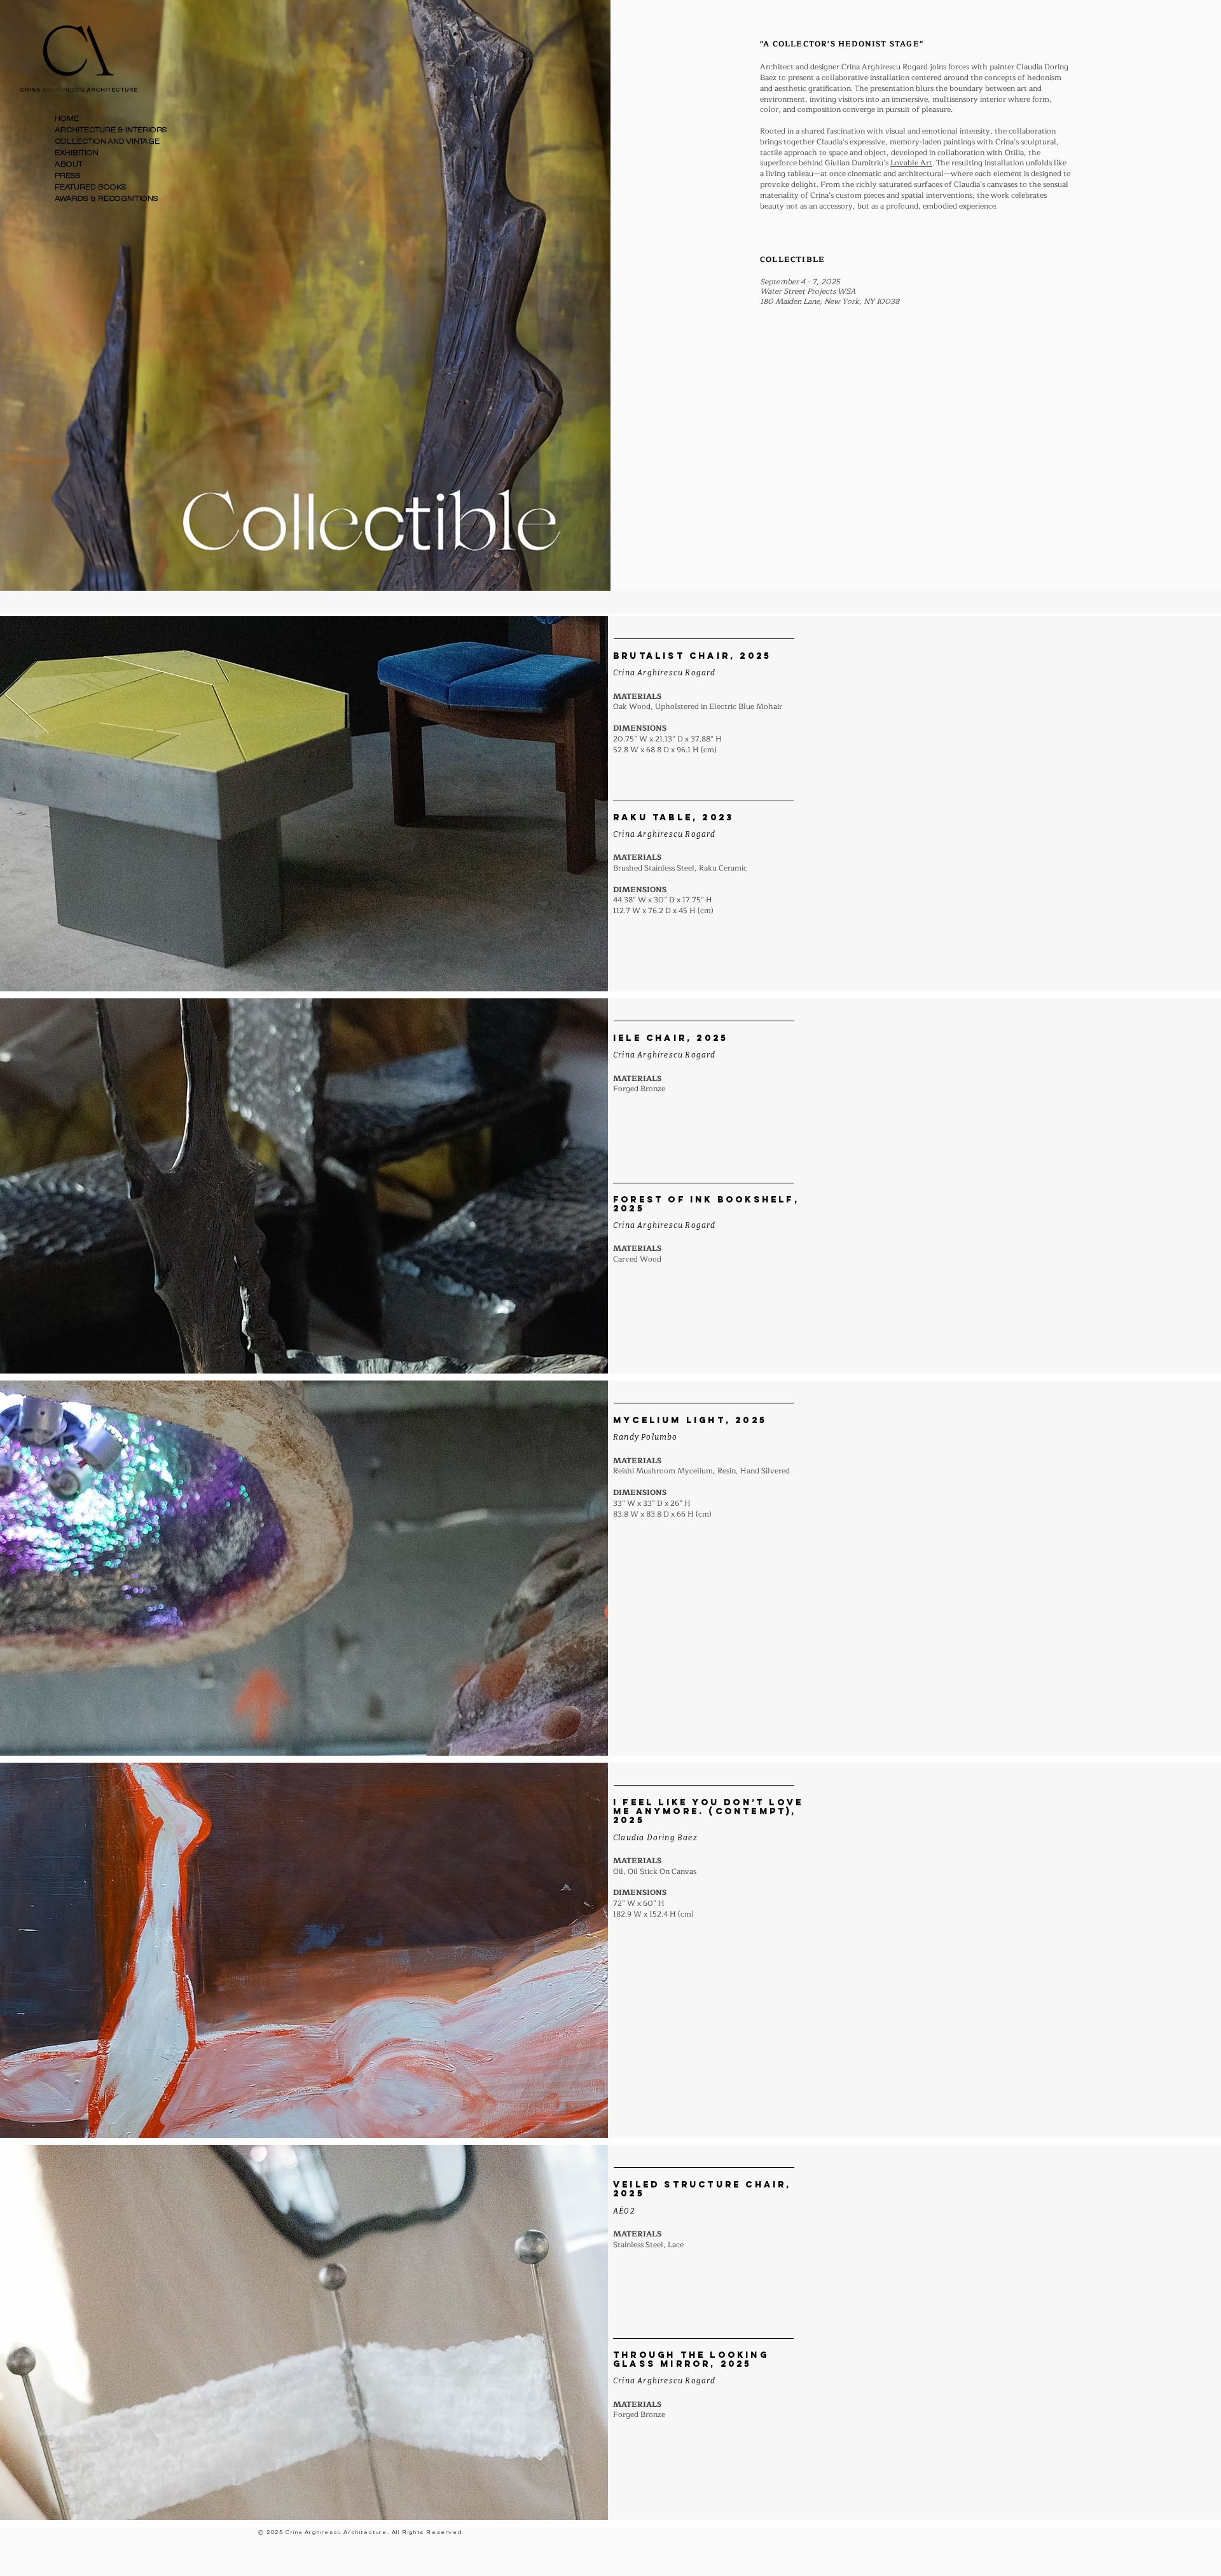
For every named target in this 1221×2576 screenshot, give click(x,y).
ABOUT (69, 164)
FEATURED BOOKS (91, 187)
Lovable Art (911, 163)
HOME (67, 119)
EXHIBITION (77, 153)
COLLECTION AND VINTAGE (107, 141)
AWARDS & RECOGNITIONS (107, 199)
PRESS (68, 176)
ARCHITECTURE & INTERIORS (111, 130)
